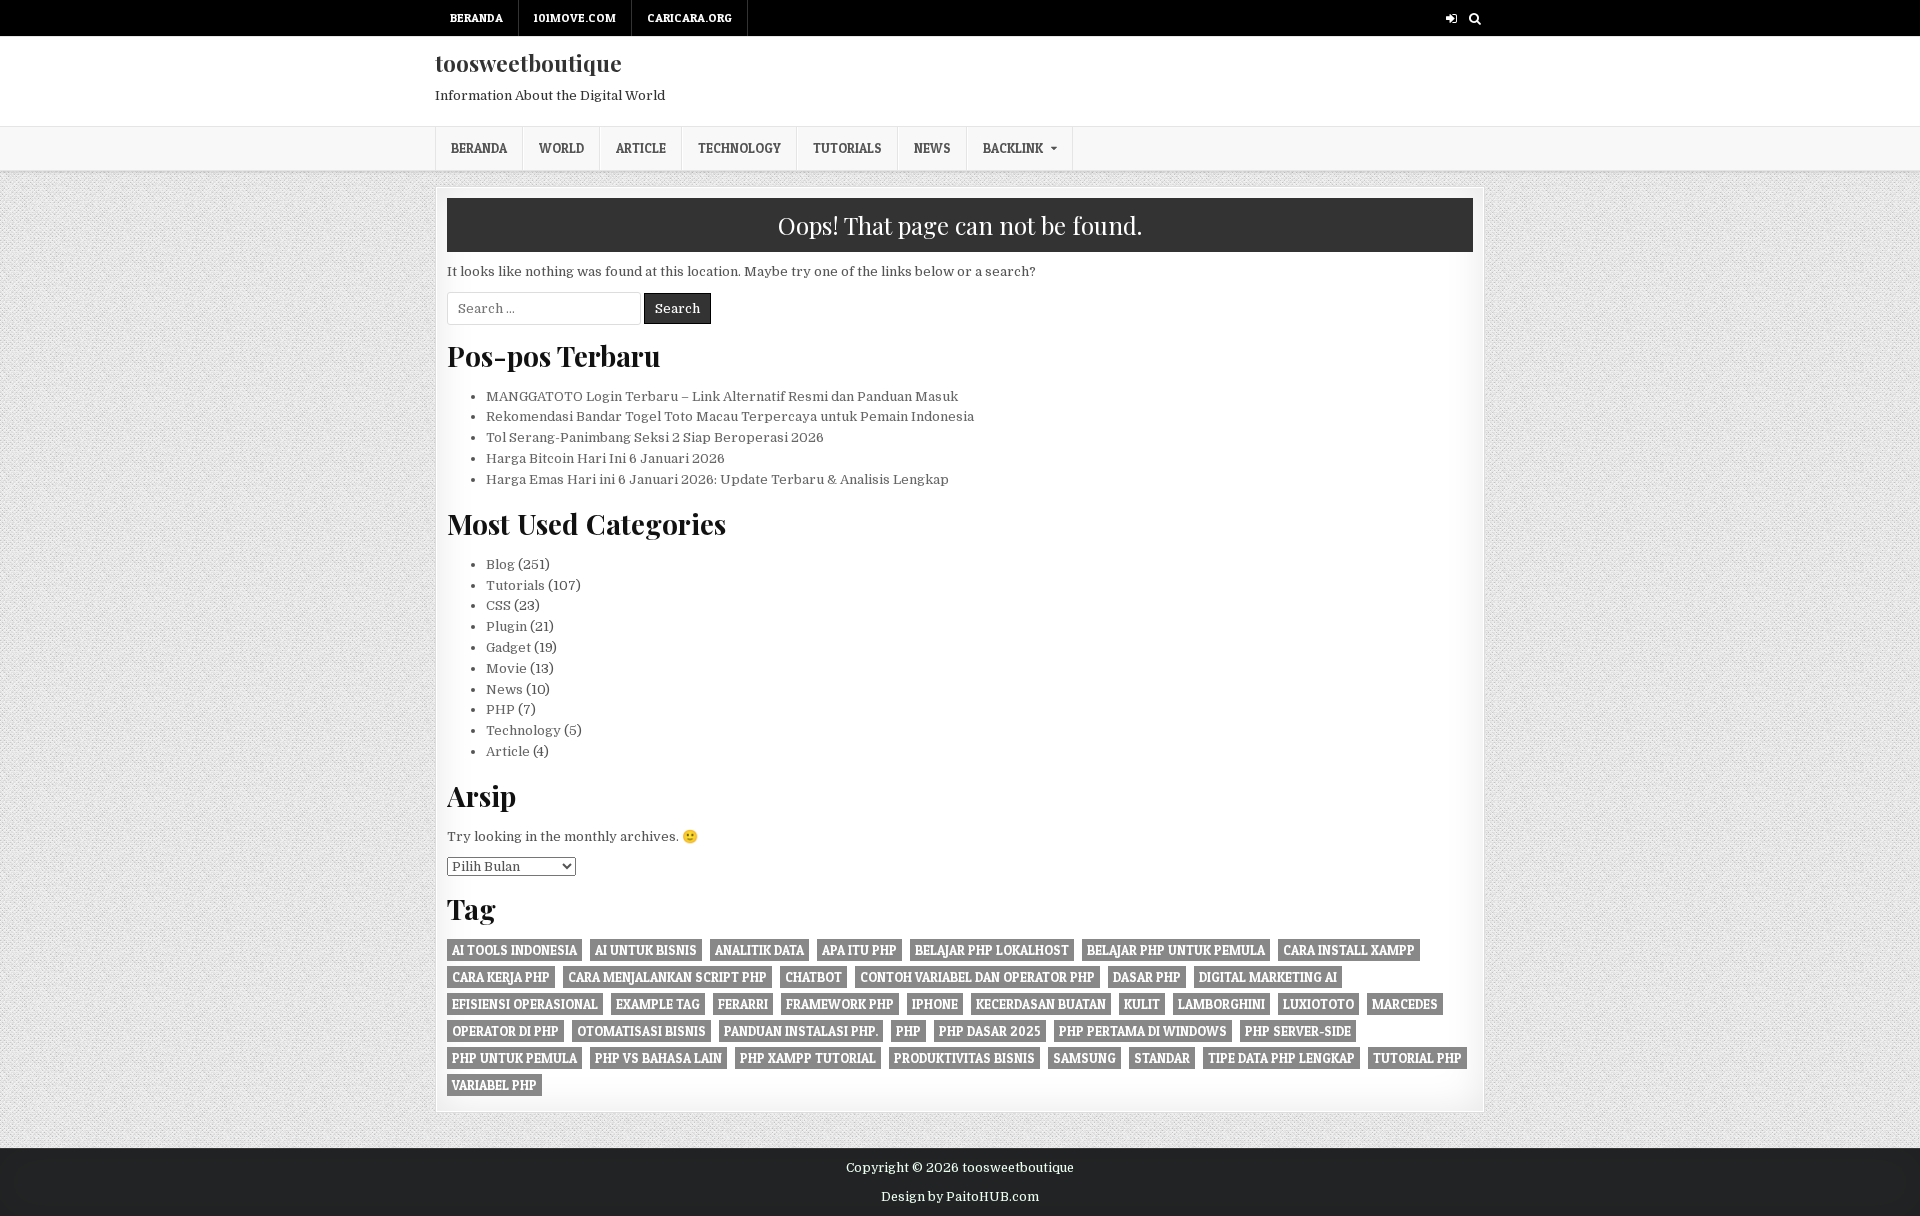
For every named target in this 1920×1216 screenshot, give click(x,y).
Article (641, 148)
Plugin (506, 626)
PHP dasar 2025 (990, 1031)
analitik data (759, 950)
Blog (500, 564)
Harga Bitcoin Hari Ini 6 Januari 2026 (605, 458)
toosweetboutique (528, 63)
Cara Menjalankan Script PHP (667, 977)
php (908, 1031)
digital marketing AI (1268, 977)
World (561, 148)
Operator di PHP (505, 1031)
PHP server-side (1298, 1031)
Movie (506, 668)
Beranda (476, 17)
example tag (658, 1004)
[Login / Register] (1451, 18)
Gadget (508, 647)
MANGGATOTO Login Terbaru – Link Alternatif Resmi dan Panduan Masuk (722, 396)
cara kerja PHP (501, 977)
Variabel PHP (494, 1085)
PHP (500, 709)
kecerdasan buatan (1041, 1004)
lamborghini (1221, 1004)
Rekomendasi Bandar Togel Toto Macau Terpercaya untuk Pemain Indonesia (730, 416)
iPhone (935, 1004)
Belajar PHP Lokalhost (992, 950)
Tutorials (847, 148)
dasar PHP (1147, 977)
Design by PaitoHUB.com (960, 1197)
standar (1162, 1058)
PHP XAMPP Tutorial (808, 1058)
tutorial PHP (1417, 1058)
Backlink (1013, 148)
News (932, 148)
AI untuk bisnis (646, 950)
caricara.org (689, 17)
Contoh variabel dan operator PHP (977, 977)
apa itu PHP (859, 950)
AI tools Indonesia (514, 950)
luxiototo (1318, 1004)
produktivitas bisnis (964, 1058)
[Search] (1474, 18)
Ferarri (743, 1004)
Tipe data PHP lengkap (1281, 1058)
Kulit (1142, 1004)
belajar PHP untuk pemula (1176, 950)
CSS (498, 605)
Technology (739, 148)
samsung (1084, 1058)
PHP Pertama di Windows (1143, 1031)
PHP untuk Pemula (514, 1058)
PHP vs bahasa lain (658, 1058)
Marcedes (1405, 1004)
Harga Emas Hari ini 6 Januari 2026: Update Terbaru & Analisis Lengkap (717, 479)
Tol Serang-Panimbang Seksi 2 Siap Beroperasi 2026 (655, 437)
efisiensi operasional (525, 1004)
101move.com (575, 17)
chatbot (813, 977)
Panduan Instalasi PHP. (801, 1031)
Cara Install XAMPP (1349, 950)
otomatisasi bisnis (641, 1031)
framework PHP (840, 1004)
